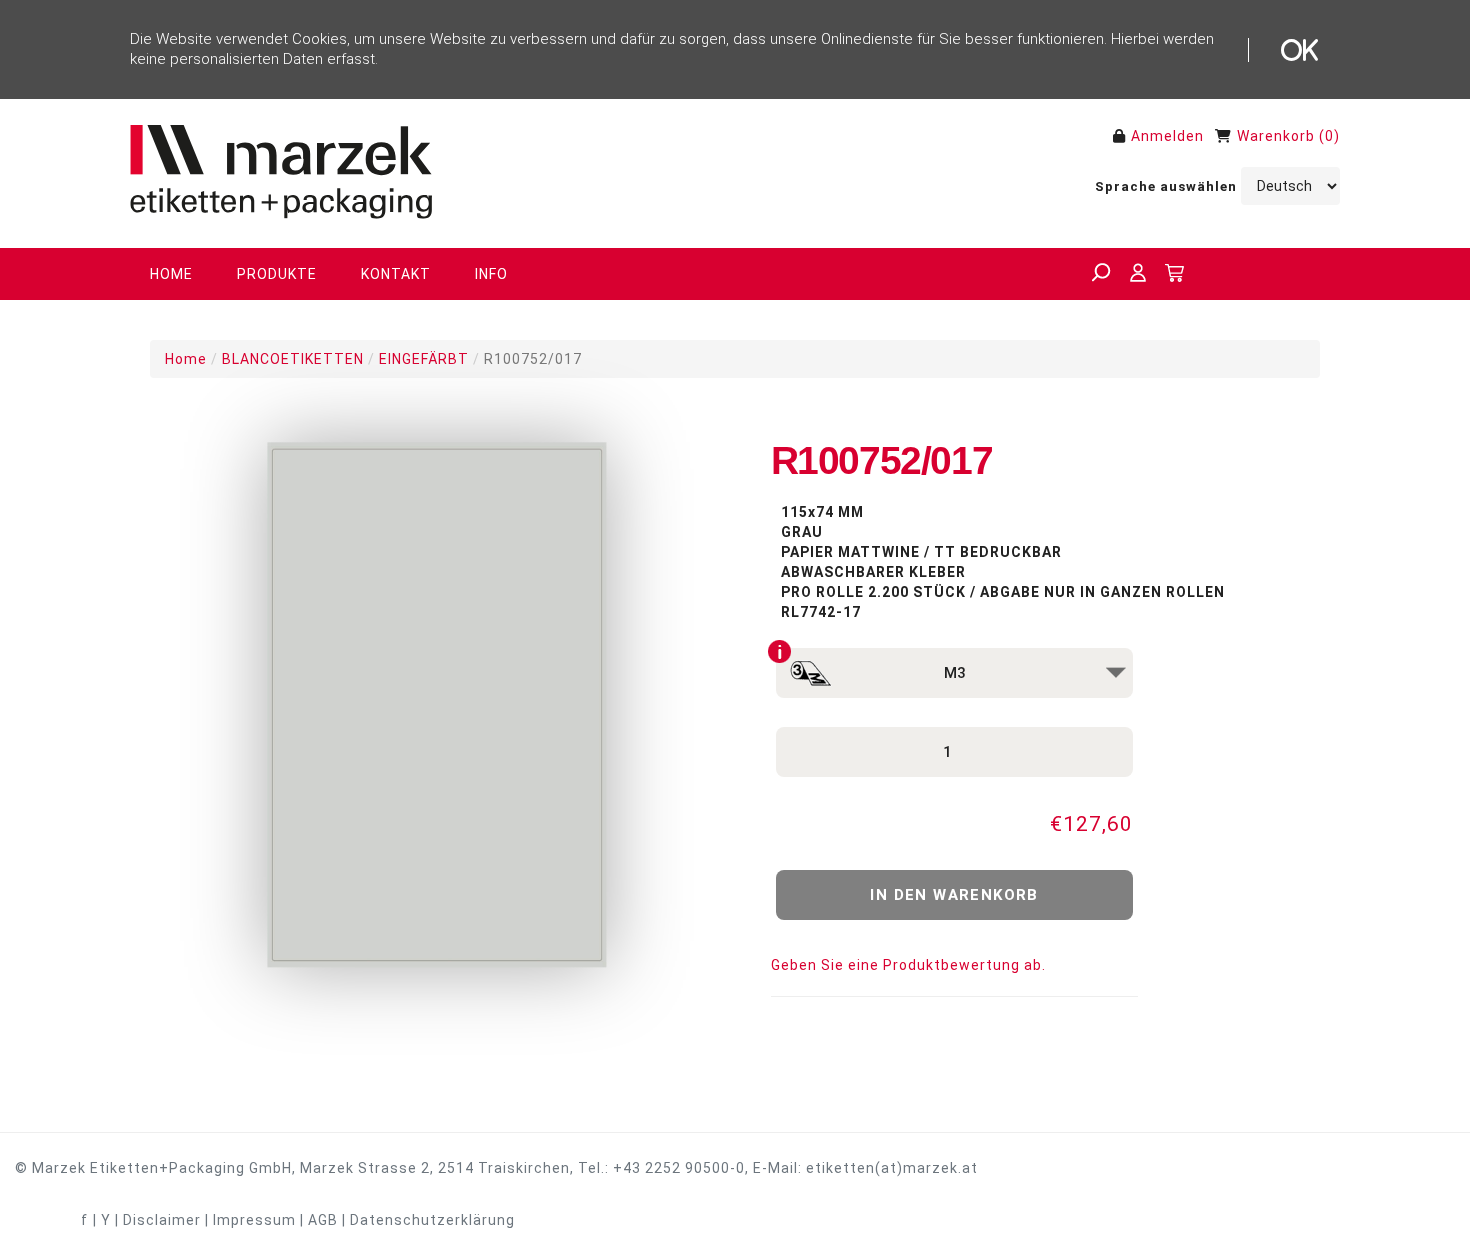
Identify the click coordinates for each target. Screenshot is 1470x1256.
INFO (491, 274)
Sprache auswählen (1166, 186)
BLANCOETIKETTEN (293, 359)
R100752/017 (533, 359)
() (1329, 136)
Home (186, 359)
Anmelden (1167, 136)
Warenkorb (1276, 136)
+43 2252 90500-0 (679, 1168)
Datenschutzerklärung (432, 1220)
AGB (323, 1220)
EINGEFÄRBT (424, 359)
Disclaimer (162, 1220)
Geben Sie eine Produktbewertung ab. (908, 965)
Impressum (254, 1220)
